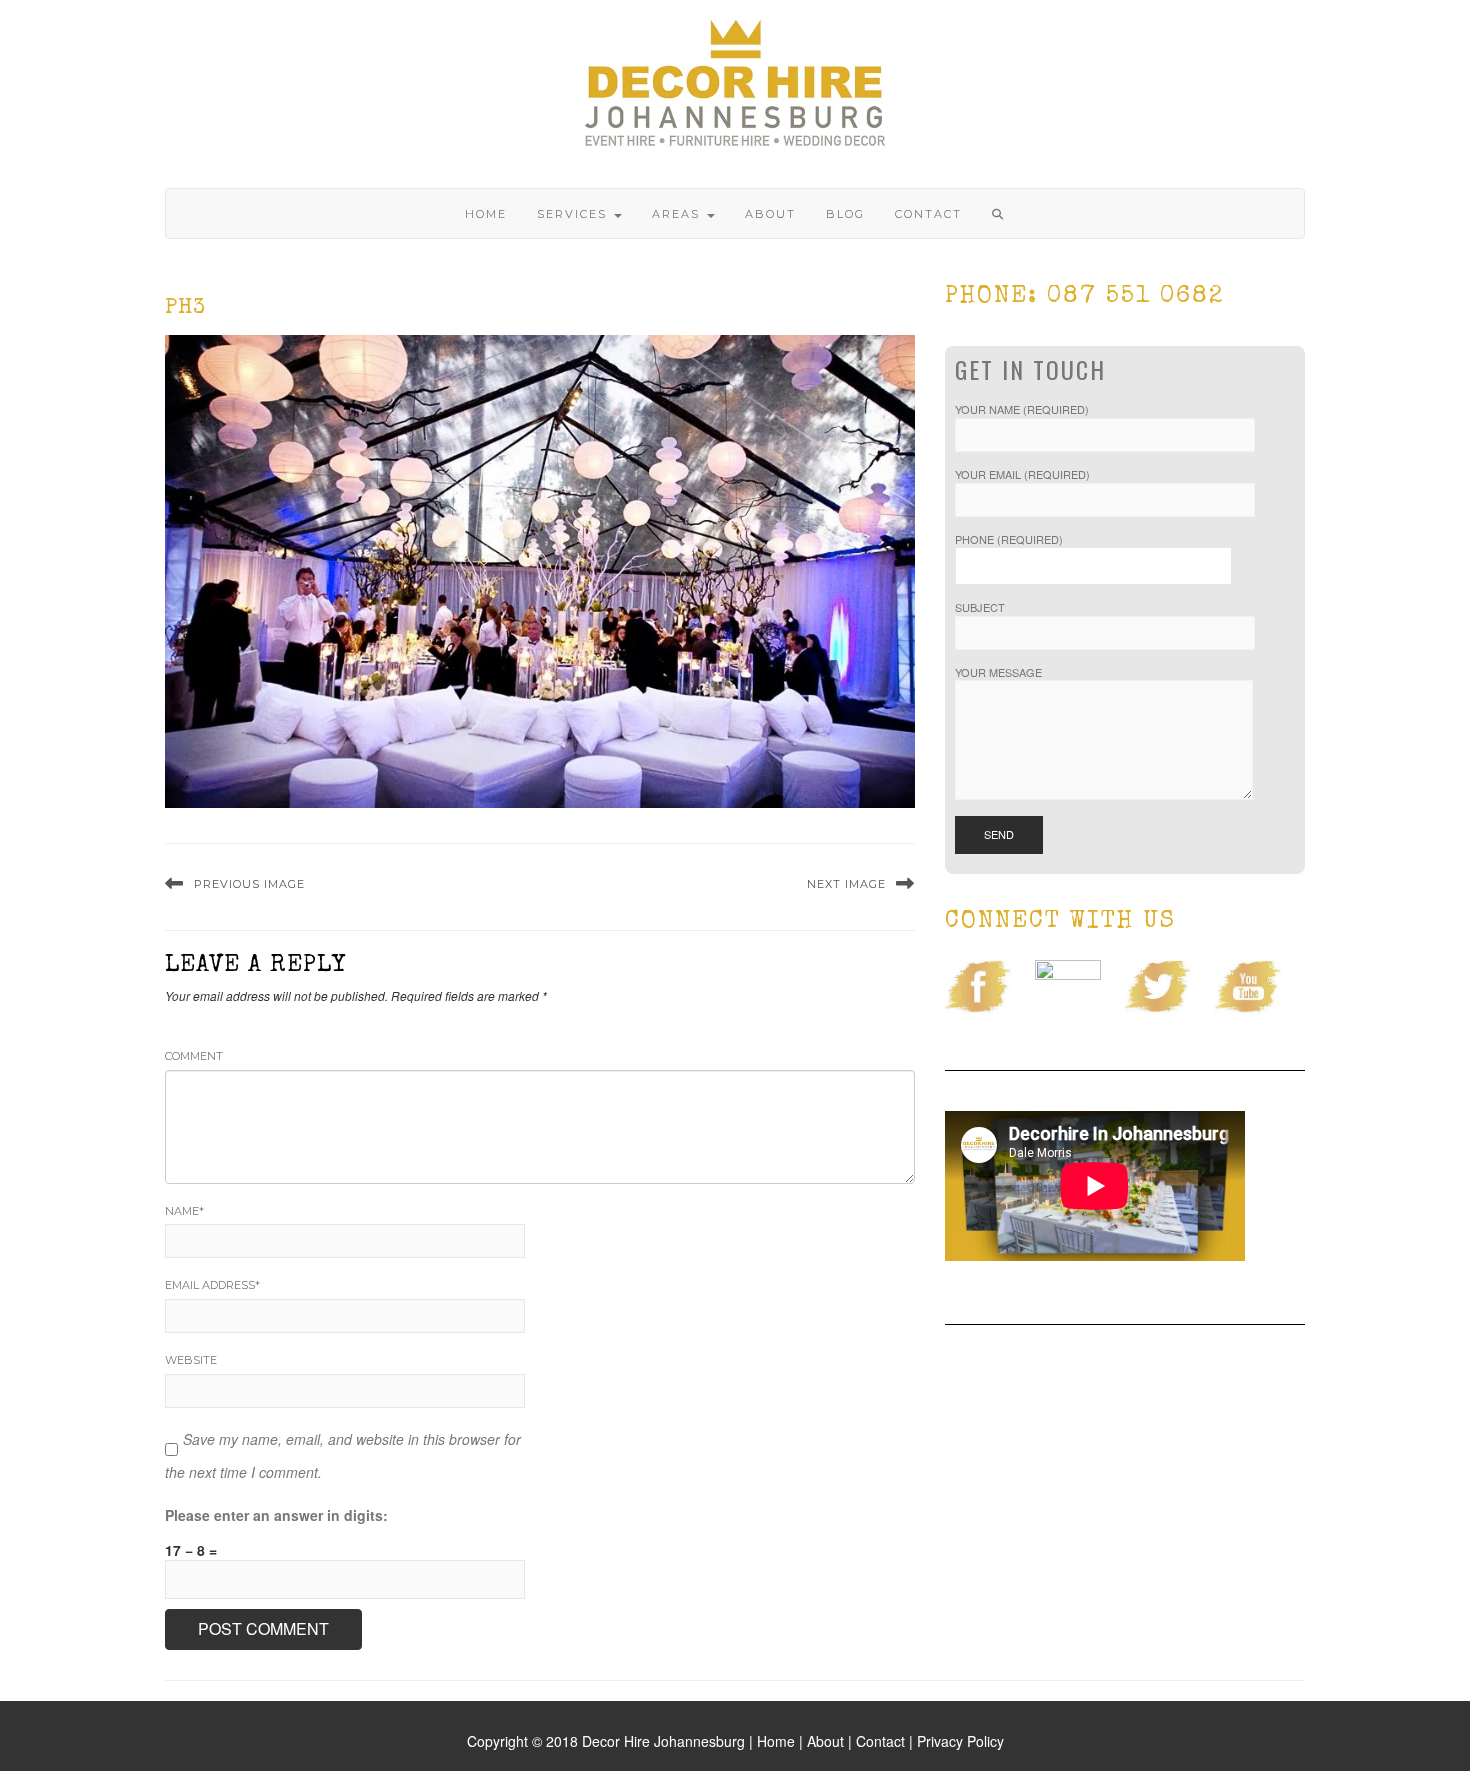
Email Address (212, 1285)
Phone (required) (1009, 539)
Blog (845, 214)
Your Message (998, 672)
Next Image (846, 884)
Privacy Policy (960, 1741)
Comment (194, 1056)
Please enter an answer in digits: (276, 1515)
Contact (928, 214)
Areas (678, 214)
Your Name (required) (1022, 409)
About (770, 214)
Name (184, 1211)
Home (486, 214)
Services (574, 214)
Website (191, 1360)
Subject (980, 607)
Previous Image (249, 884)
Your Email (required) (1022, 474)
